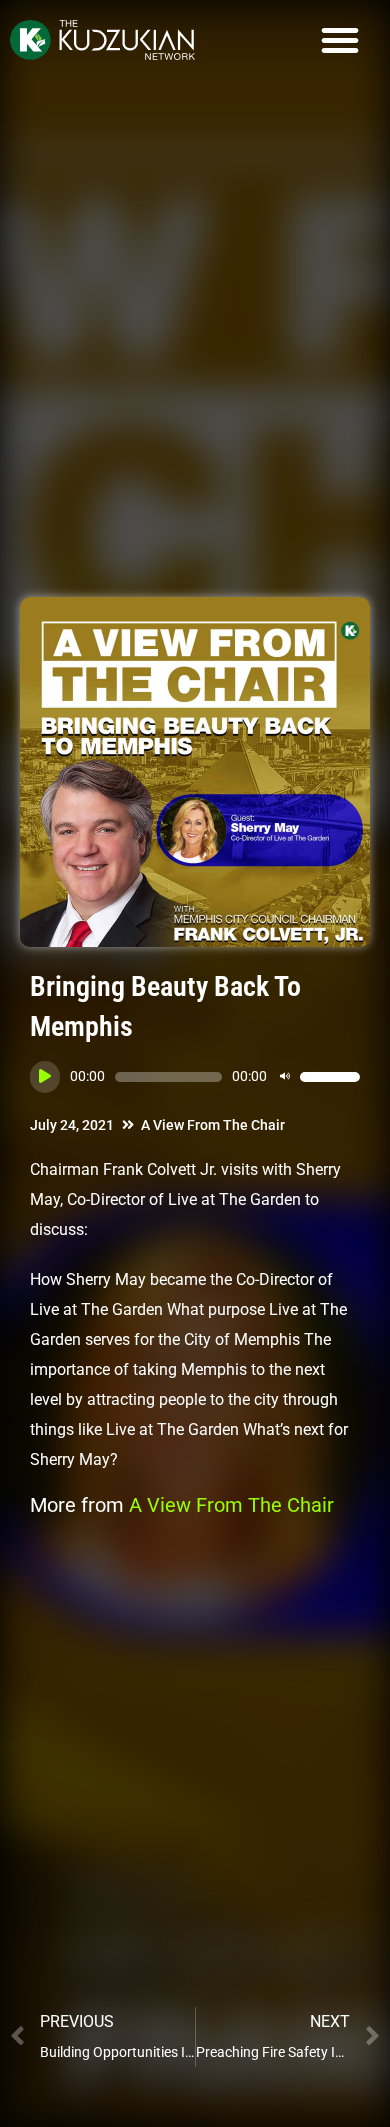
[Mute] (285, 1077)
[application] (195, 1077)
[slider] (330, 1077)
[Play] (45, 1077)
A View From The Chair (213, 1125)
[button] (340, 40)
